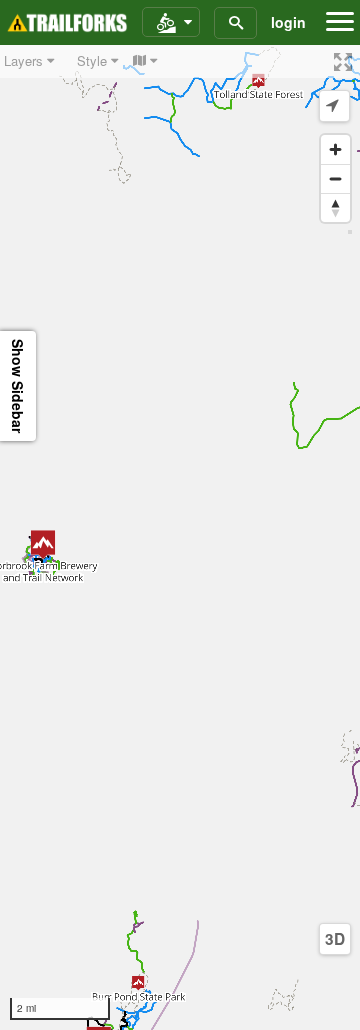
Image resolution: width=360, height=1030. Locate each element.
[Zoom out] (335, 178)
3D (335, 939)
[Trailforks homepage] (67, 23)
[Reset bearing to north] (335, 207)
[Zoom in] (335, 149)
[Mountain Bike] (171, 23)
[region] (180, 537)
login (288, 22)
